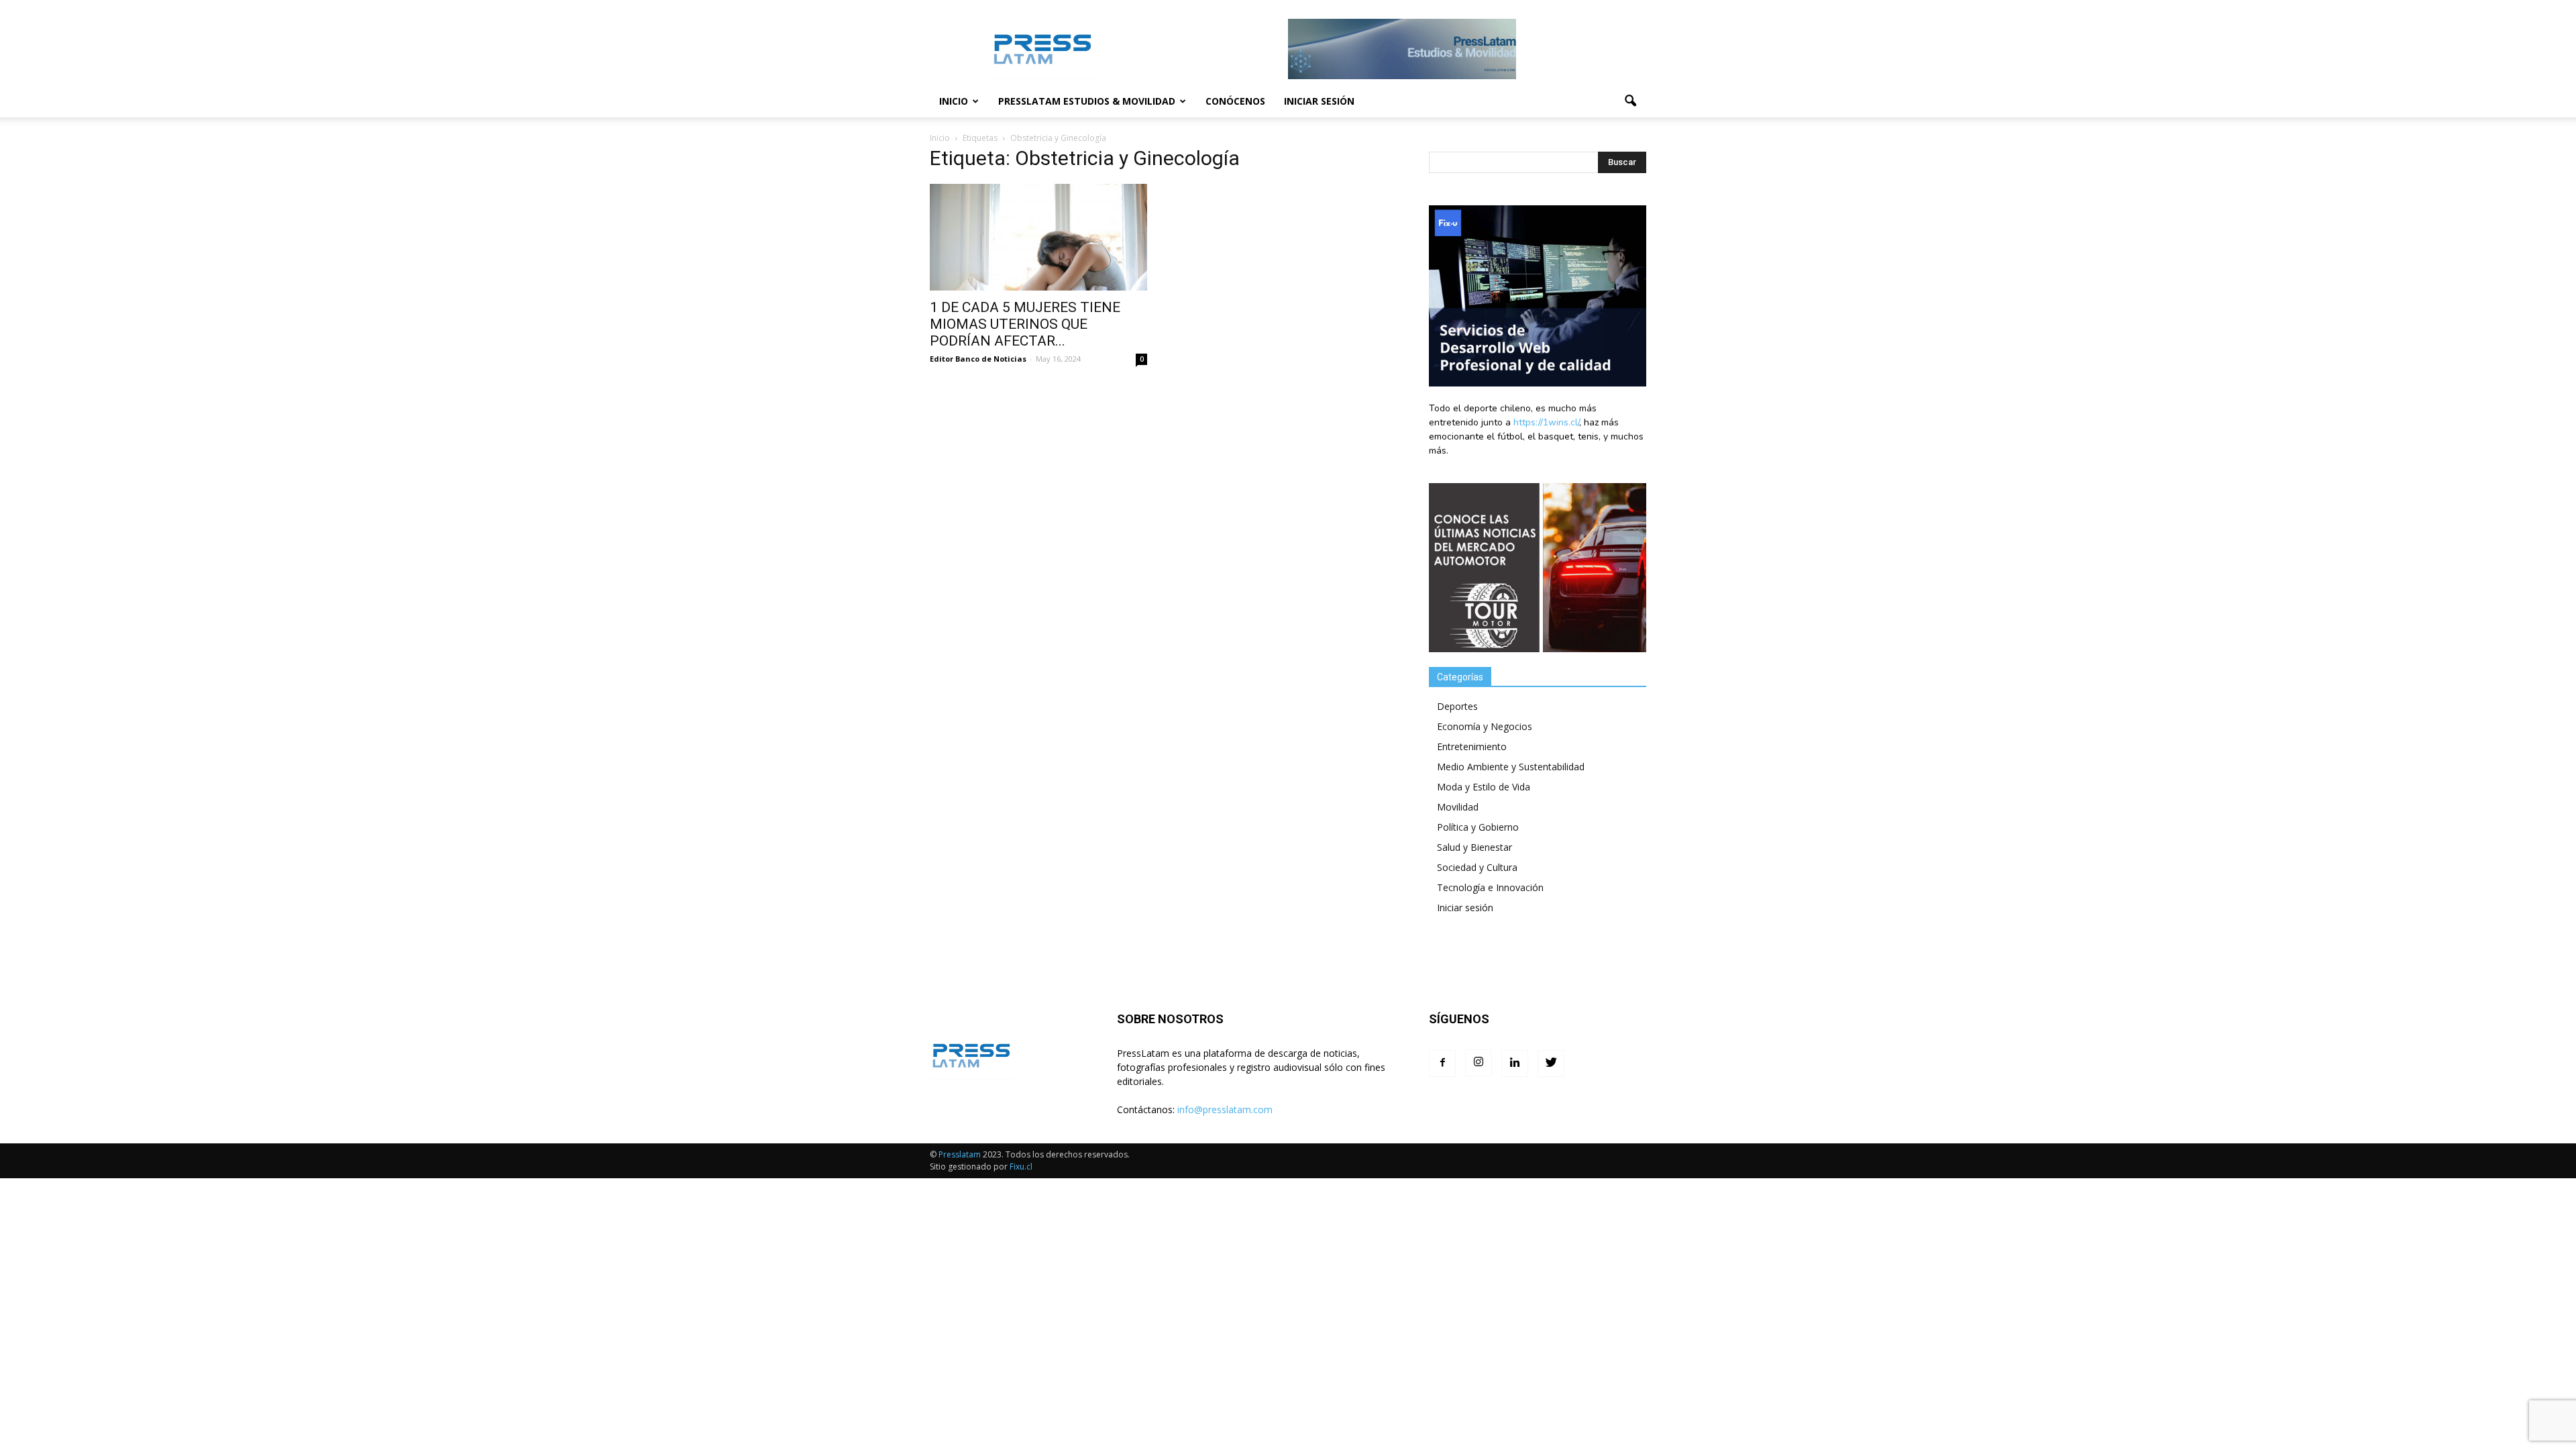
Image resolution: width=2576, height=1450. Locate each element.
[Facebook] (1442, 1064)
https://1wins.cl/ (1546, 422)
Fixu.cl (1021, 1167)
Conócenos (1235, 101)
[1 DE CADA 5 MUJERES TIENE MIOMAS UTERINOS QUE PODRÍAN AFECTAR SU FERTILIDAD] (1038, 237)
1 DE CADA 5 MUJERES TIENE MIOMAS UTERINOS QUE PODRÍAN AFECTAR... (1025, 324)
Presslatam (960, 1154)
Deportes (1457, 706)
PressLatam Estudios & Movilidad (1087, 101)
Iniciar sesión (1319, 101)
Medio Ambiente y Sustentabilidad (1511, 767)
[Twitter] (1551, 1064)
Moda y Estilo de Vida (1484, 787)
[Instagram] (1479, 1063)
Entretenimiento (1472, 746)
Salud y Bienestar (1474, 847)
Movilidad (1458, 807)
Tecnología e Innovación (1490, 887)
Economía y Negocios (1485, 726)
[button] (1630, 101)
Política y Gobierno (1478, 827)
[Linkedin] (1515, 1064)
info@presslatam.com (1225, 1109)
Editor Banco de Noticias (978, 359)
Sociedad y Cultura (1477, 867)
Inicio (954, 101)
